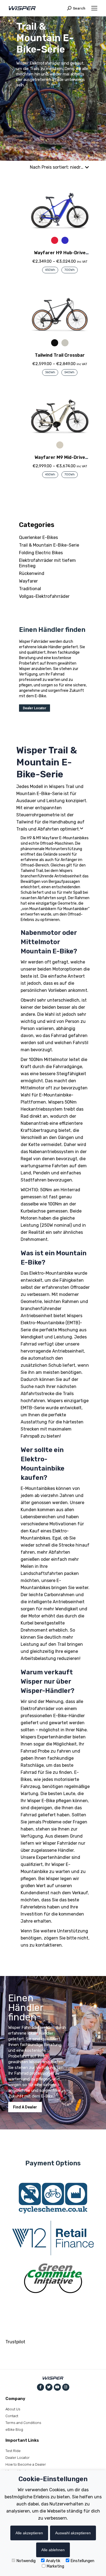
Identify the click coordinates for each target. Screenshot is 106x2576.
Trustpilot (15, 2342)
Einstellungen (82, 2561)
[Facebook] (40, 2387)
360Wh (50, 372)
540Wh (69, 372)
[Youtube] (57, 2387)
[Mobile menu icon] (94, 8)
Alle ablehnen (53, 2550)
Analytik (53, 2561)
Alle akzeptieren (29, 2533)
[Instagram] (66, 2387)
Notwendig (26, 2561)
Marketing (55, 2566)
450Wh (50, 270)
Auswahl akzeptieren (73, 2533)
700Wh (70, 270)
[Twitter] (49, 2387)
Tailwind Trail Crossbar (60, 355)
